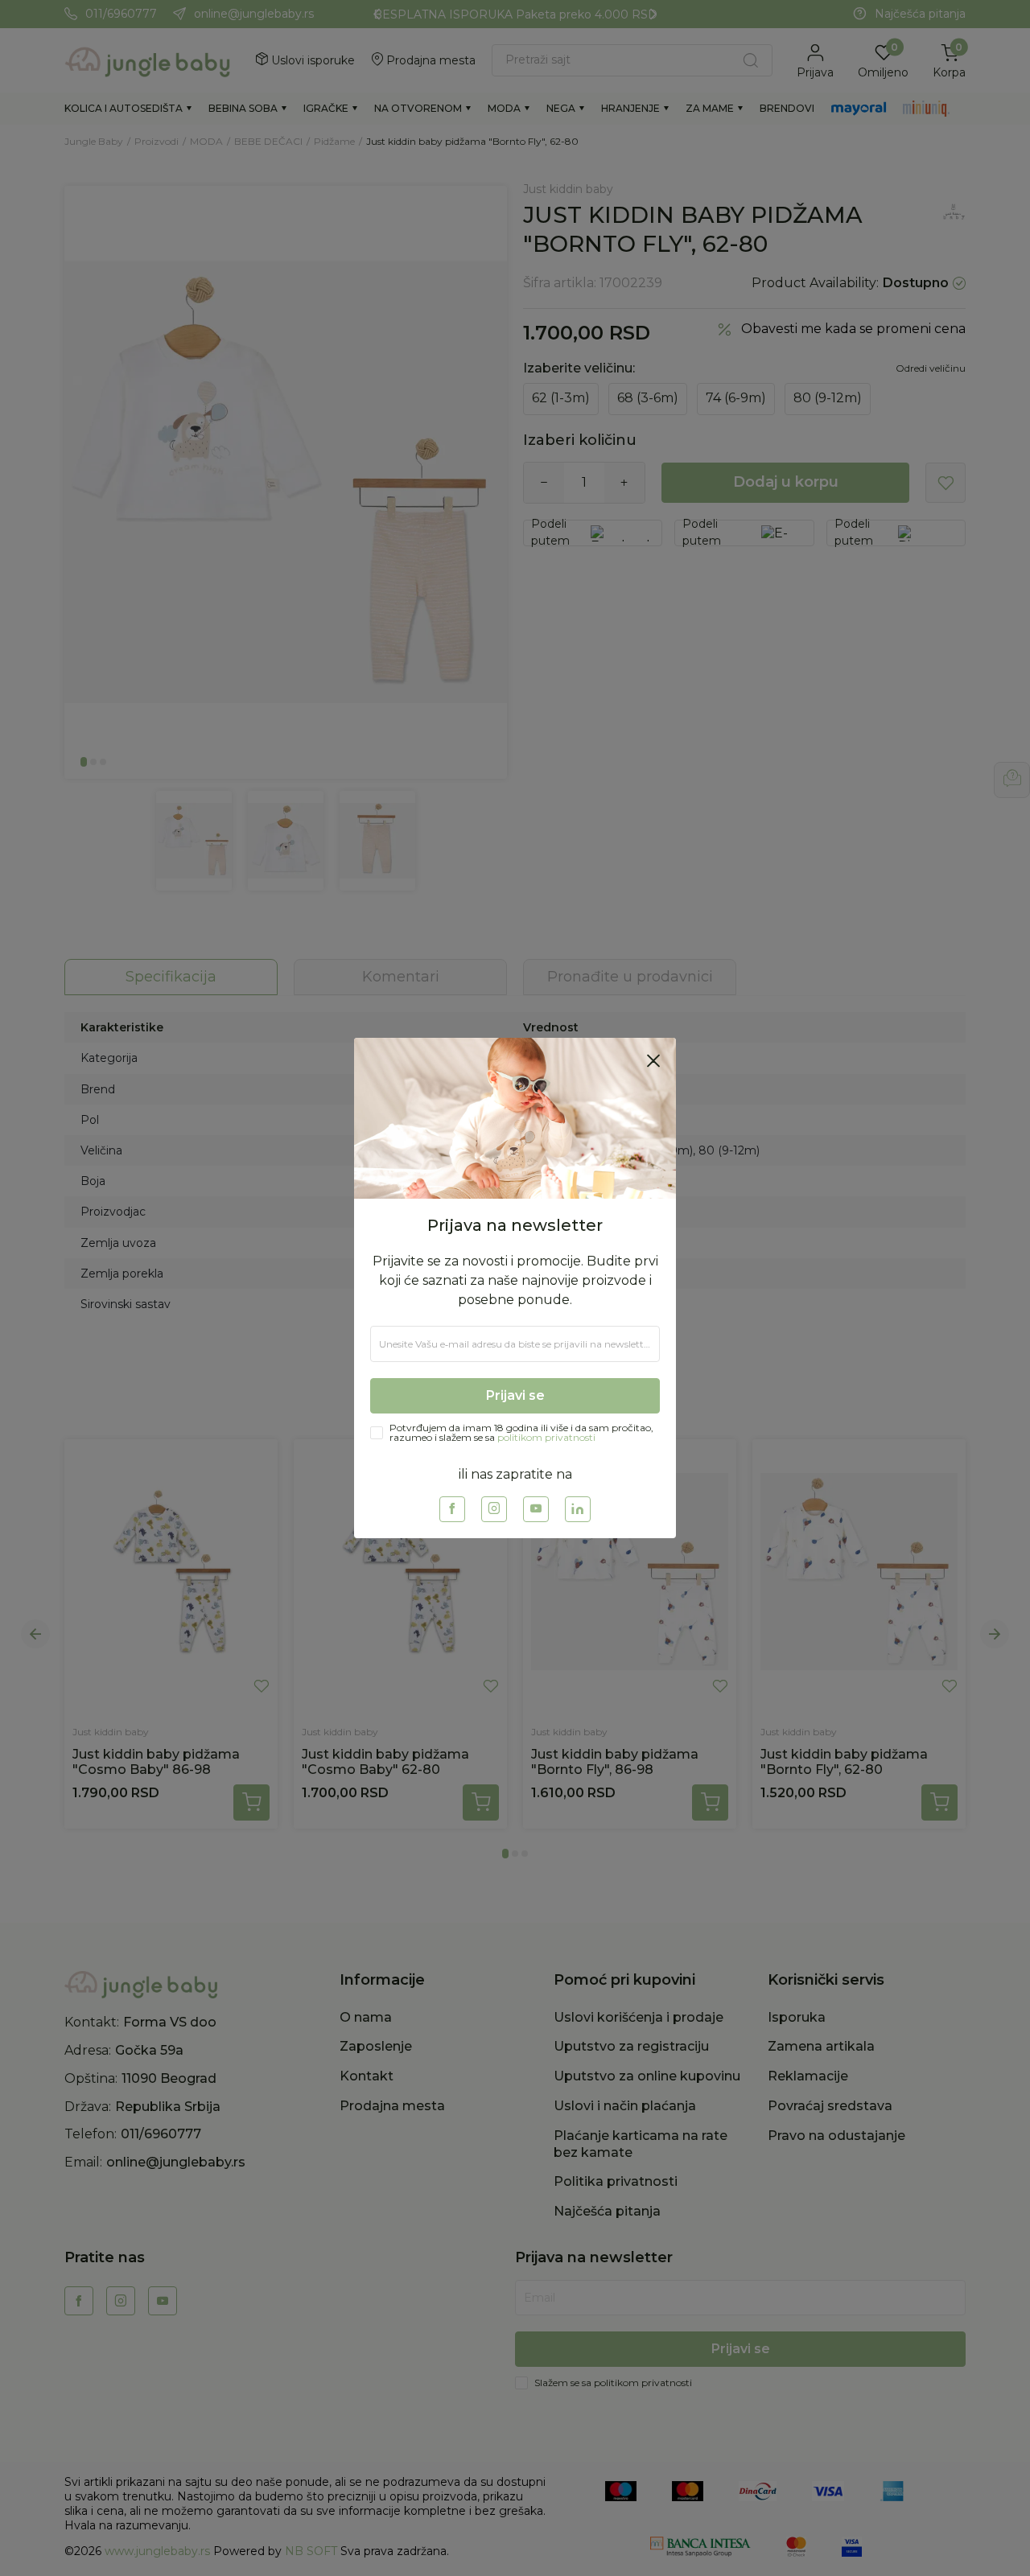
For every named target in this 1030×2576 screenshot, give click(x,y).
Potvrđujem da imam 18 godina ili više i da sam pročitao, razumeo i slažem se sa (521, 1433)
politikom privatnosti (546, 1437)
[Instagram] (494, 1509)
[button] (653, 1060)
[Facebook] (452, 1509)
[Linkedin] (578, 1509)
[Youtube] (536, 1509)
